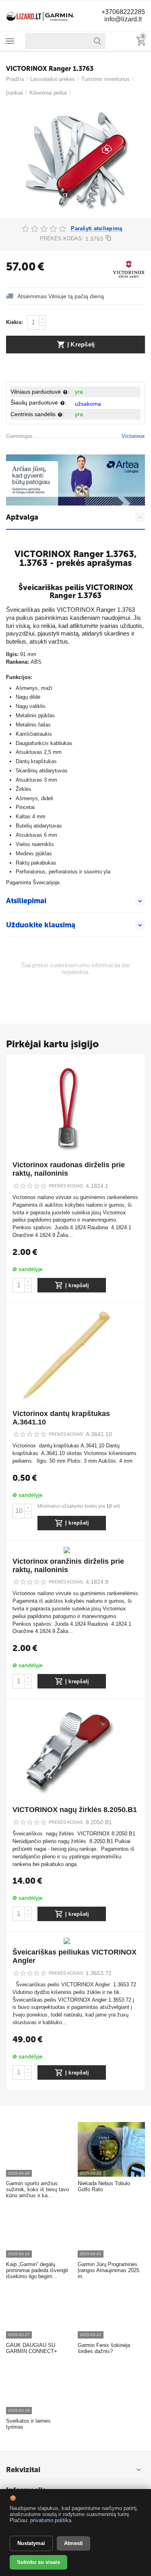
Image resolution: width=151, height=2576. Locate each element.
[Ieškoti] (97, 41)
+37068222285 (123, 12)
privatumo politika (51, 2520)
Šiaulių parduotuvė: (39, 402)
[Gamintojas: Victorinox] (129, 269)
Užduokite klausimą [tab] (41, 925)
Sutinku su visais (38, 2562)
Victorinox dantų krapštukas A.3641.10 (61, 1418)
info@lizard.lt (123, 19)
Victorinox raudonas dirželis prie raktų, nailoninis (69, 1169)
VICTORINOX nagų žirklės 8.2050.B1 (75, 1810)
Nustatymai (31, 2543)
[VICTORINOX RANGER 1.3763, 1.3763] (75, 161)
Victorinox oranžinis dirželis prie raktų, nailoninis (68, 1566)
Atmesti (73, 2543)
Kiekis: (14, 322)
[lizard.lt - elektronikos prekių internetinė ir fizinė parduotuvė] (40, 15)
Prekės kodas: (62, 238)
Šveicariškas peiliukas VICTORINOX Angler (74, 1956)
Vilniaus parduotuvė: (40, 392)
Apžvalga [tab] (22, 517)
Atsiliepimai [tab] (26, 901)
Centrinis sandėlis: (37, 414)
